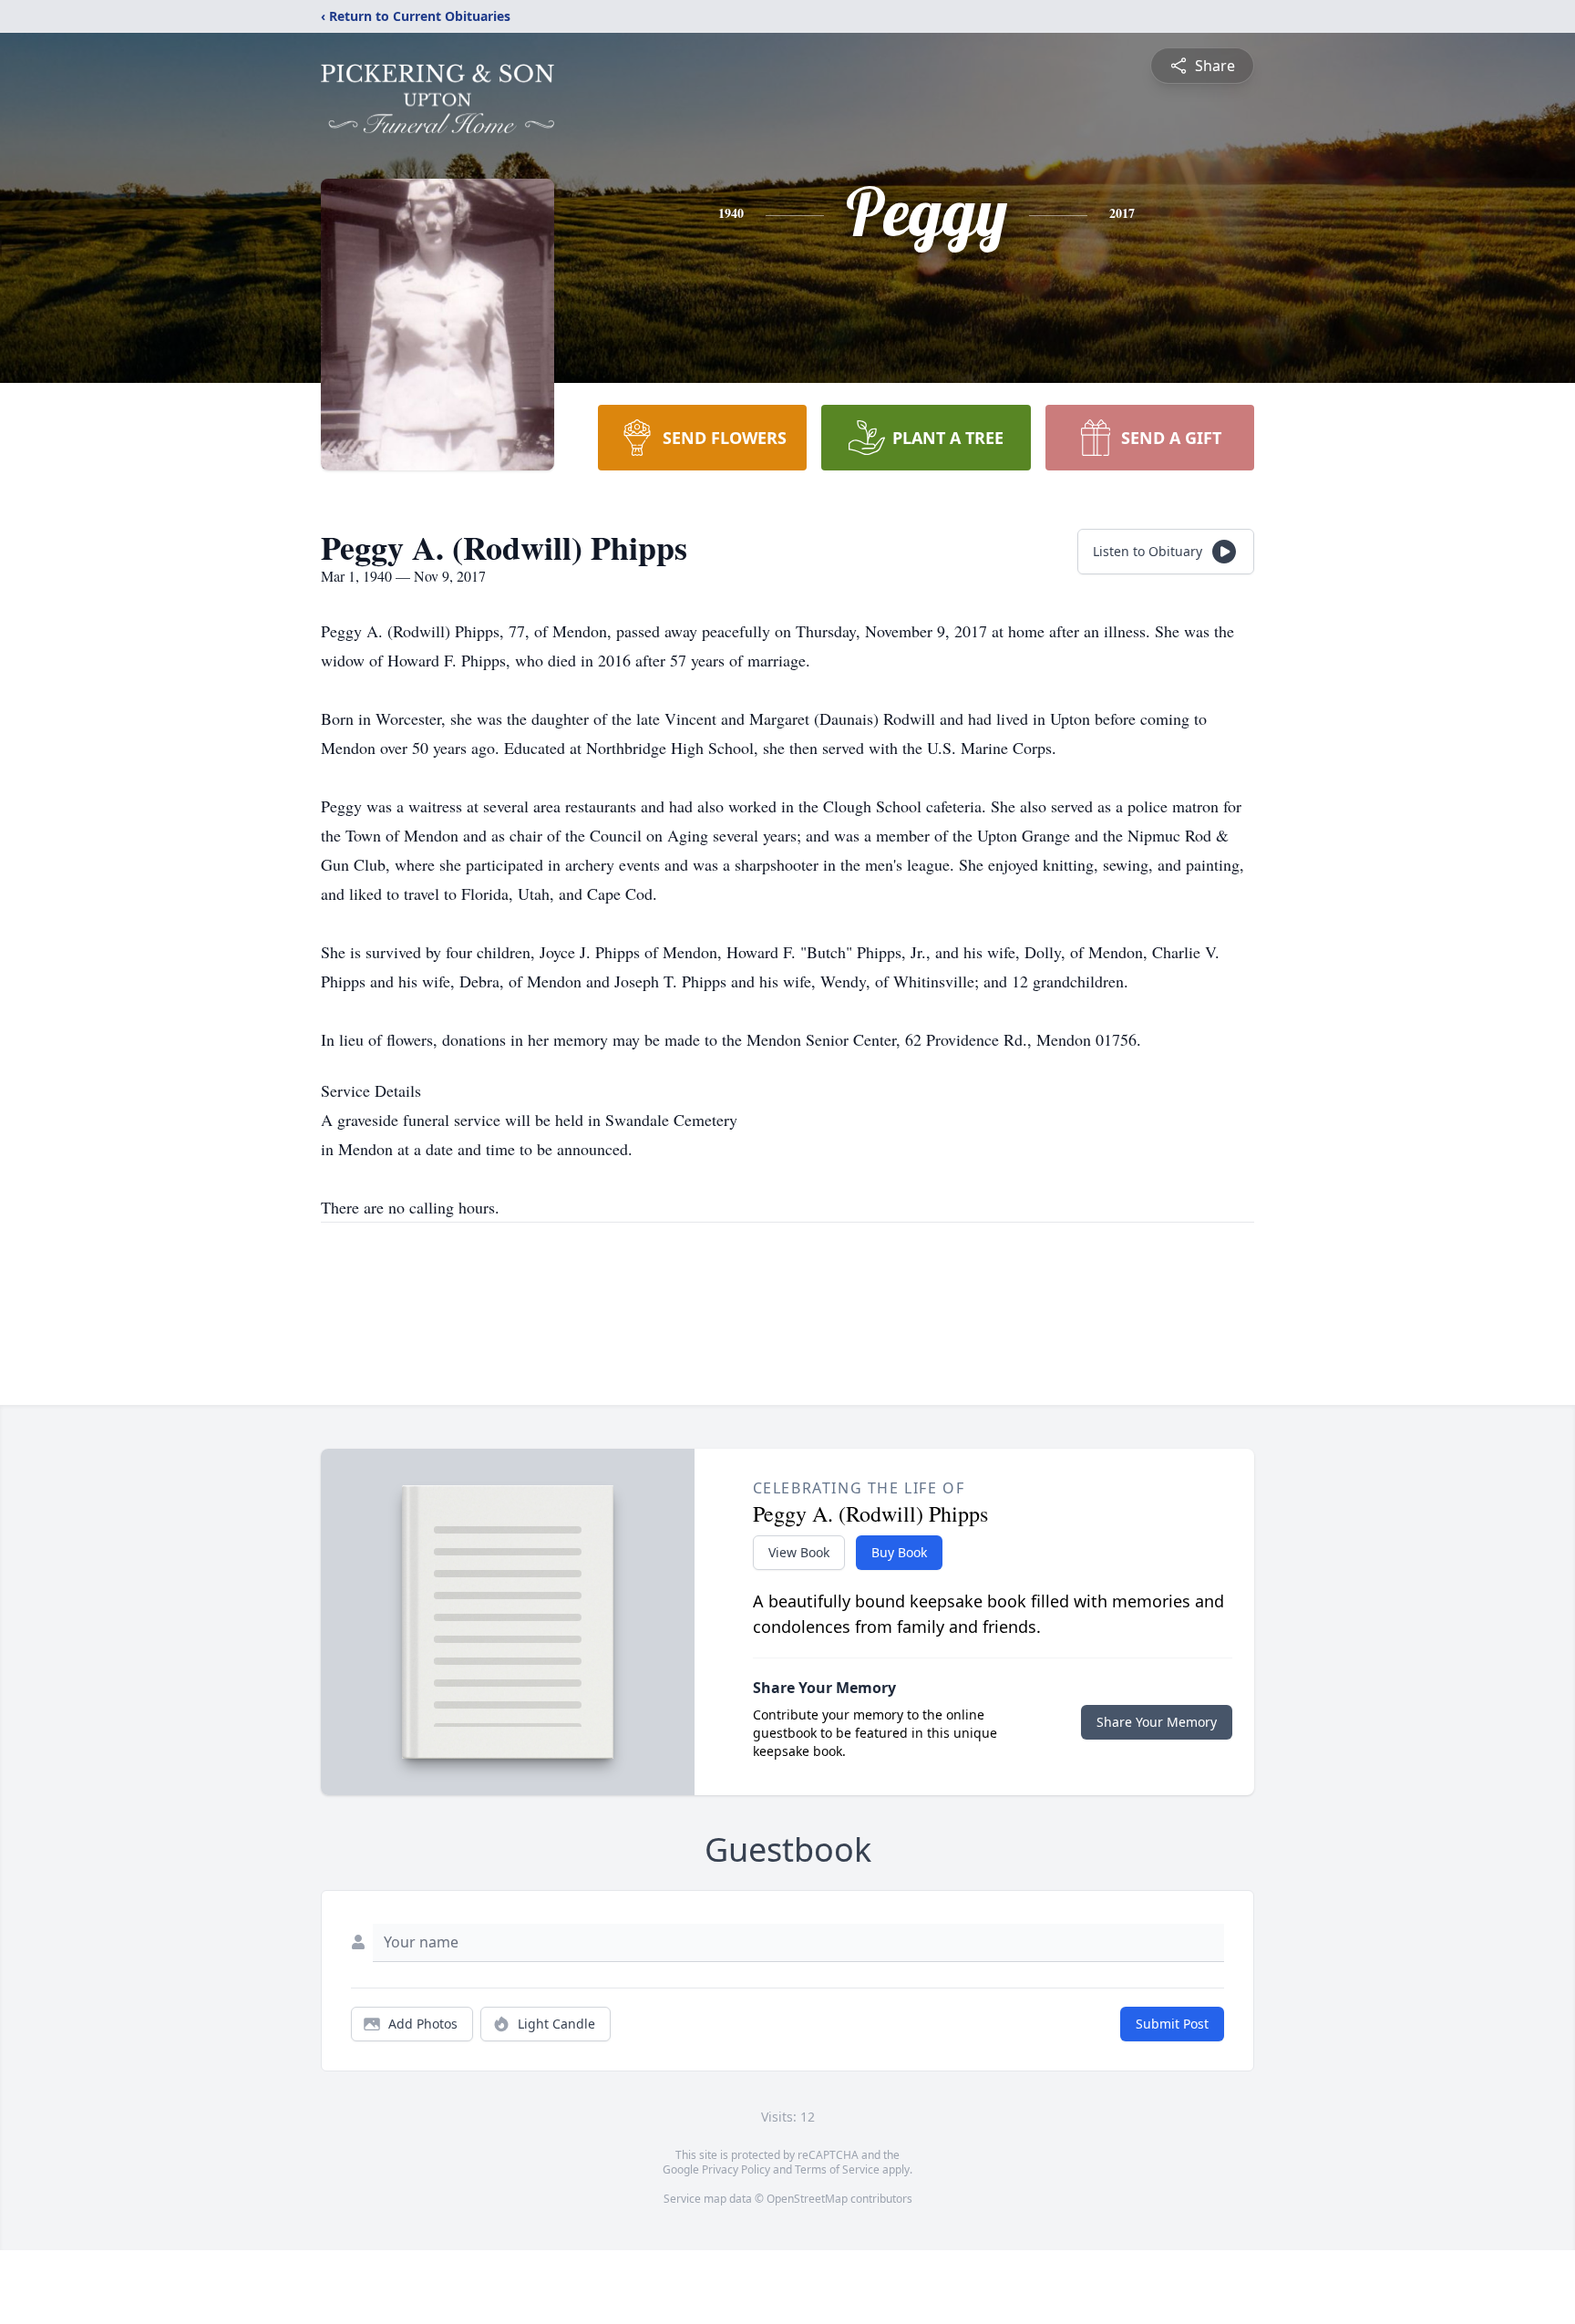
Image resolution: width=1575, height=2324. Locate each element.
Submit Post (1172, 2024)
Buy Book (899, 1552)
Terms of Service (837, 2169)
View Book (799, 1552)
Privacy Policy (736, 2169)
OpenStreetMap (807, 2199)
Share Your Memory (1157, 1722)
